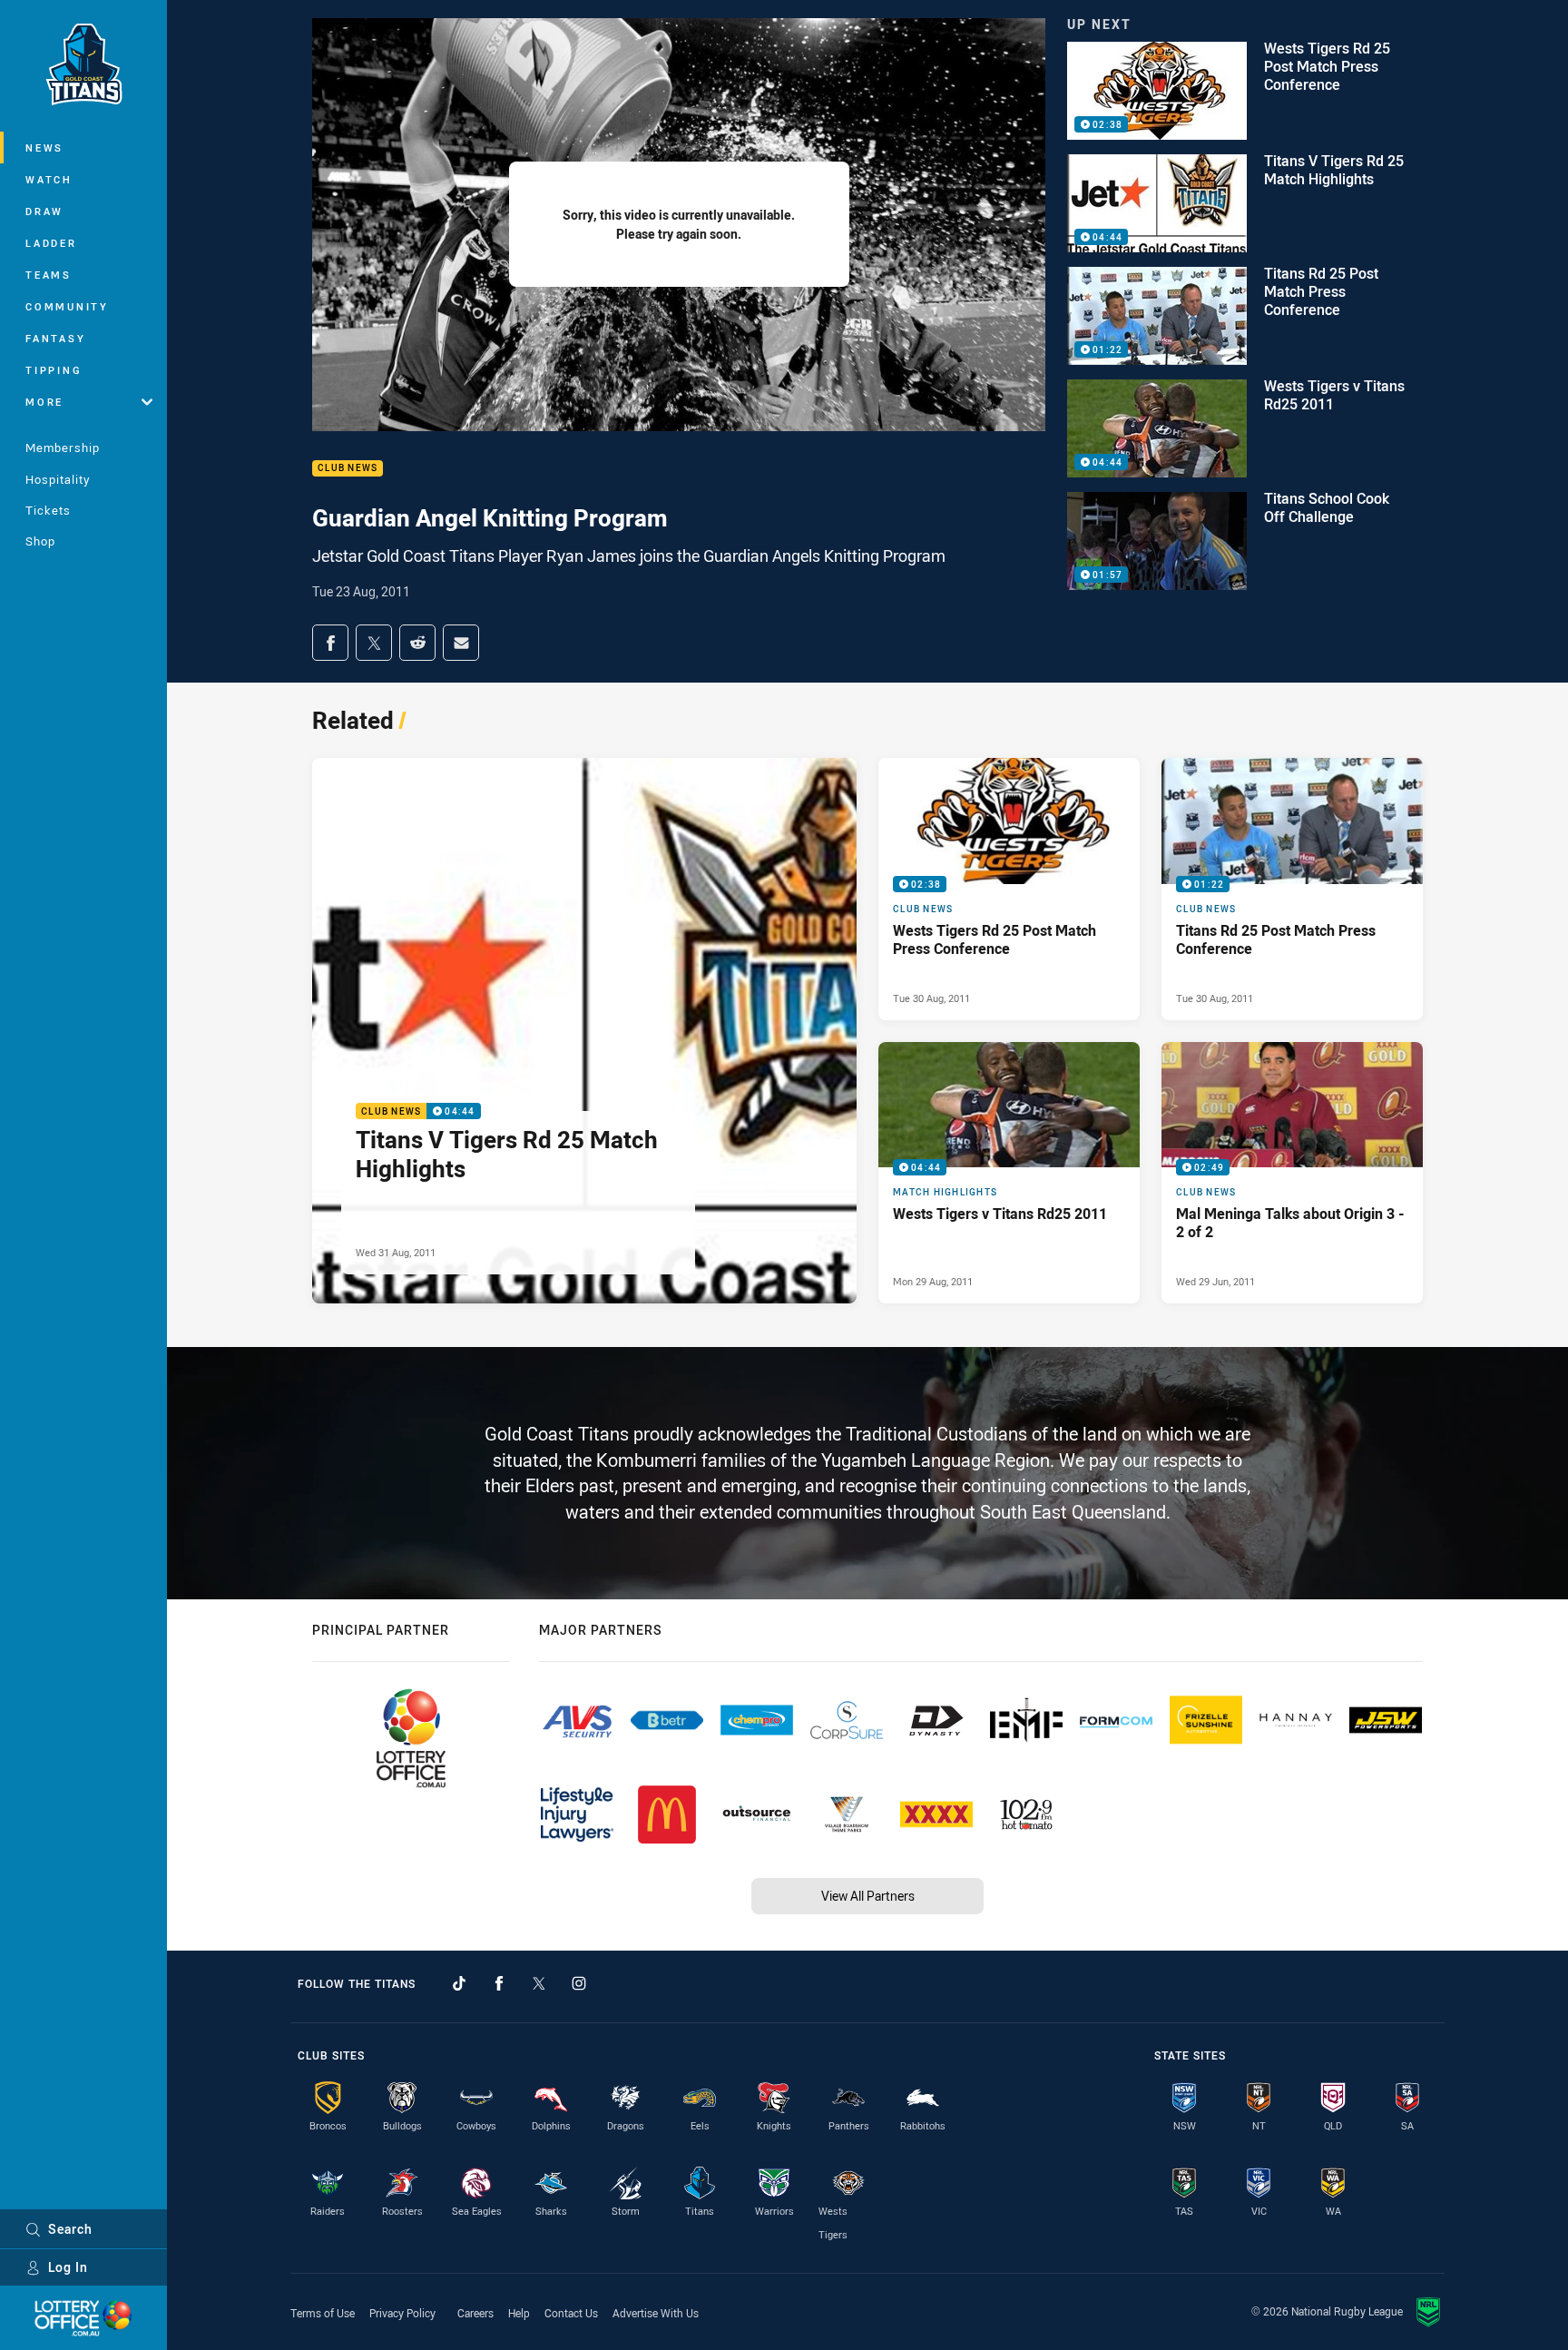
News (44, 147)
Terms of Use (323, 2313)
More (44, 402)
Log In (68, 2267)
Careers (475, 2313)
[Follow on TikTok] (459, 1983)
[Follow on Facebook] (499, 1983)
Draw (44, 211)
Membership (63, 447)
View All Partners (868, 1896)
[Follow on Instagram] (579, 1983)
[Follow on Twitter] (539, 1983)
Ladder (51, 243)
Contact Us (571, 2313)
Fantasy (55, 338)
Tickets (48, 510)
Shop (40, 541)
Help (519, 2313)
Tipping (54, 370)
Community (67, 306)
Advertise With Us (656, 2313)
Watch (49, 179)
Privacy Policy (402, 2313)
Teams (49, 275)
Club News (348, 469)
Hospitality (58, 479)
